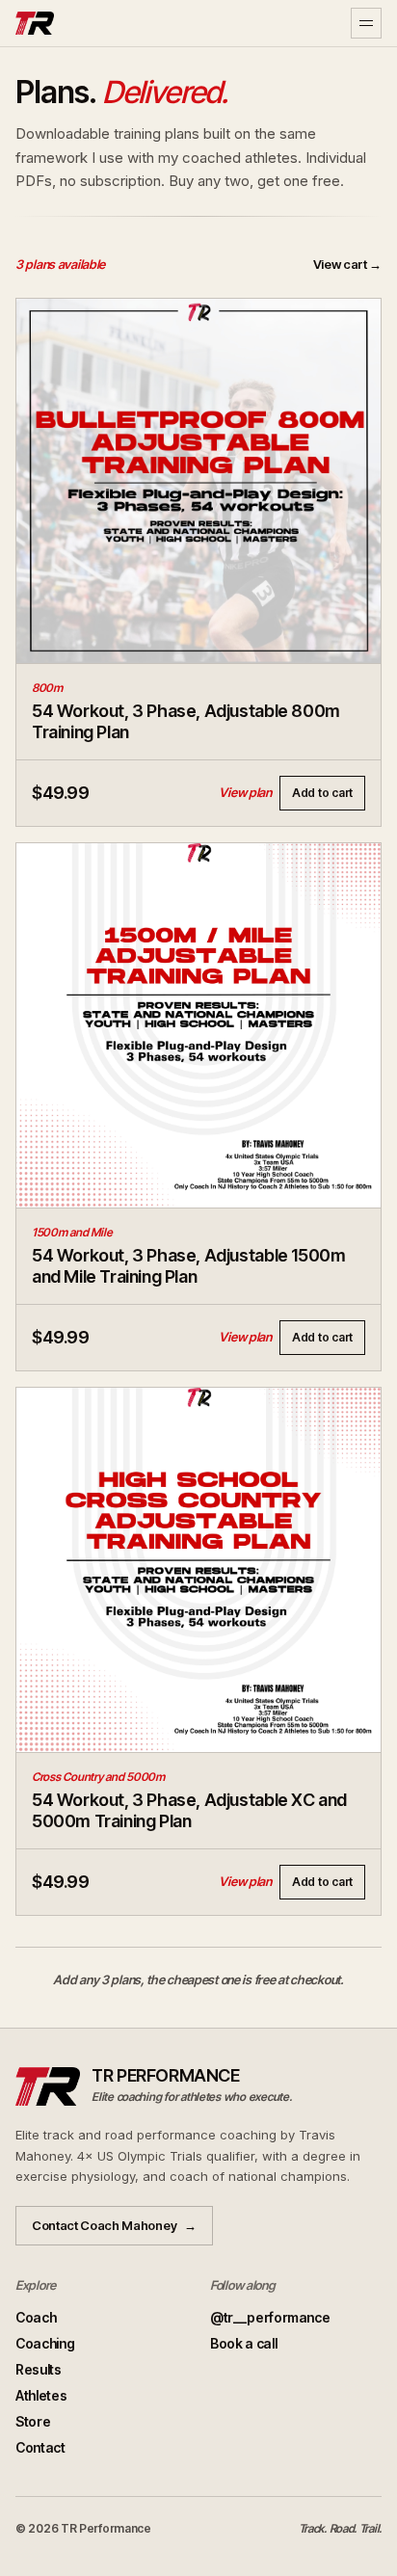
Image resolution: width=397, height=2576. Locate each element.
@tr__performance (270, 2317)
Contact (40, 2447)
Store (33, 2421)
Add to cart (322, 793)
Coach (36, 2317)
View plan (245, 792)
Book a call (243, 2343)
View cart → (347, 264)
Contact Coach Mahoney (114, 2225)
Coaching (45, 2343)
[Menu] (366, 23)
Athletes (41, 2395)
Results (39, 2369)
